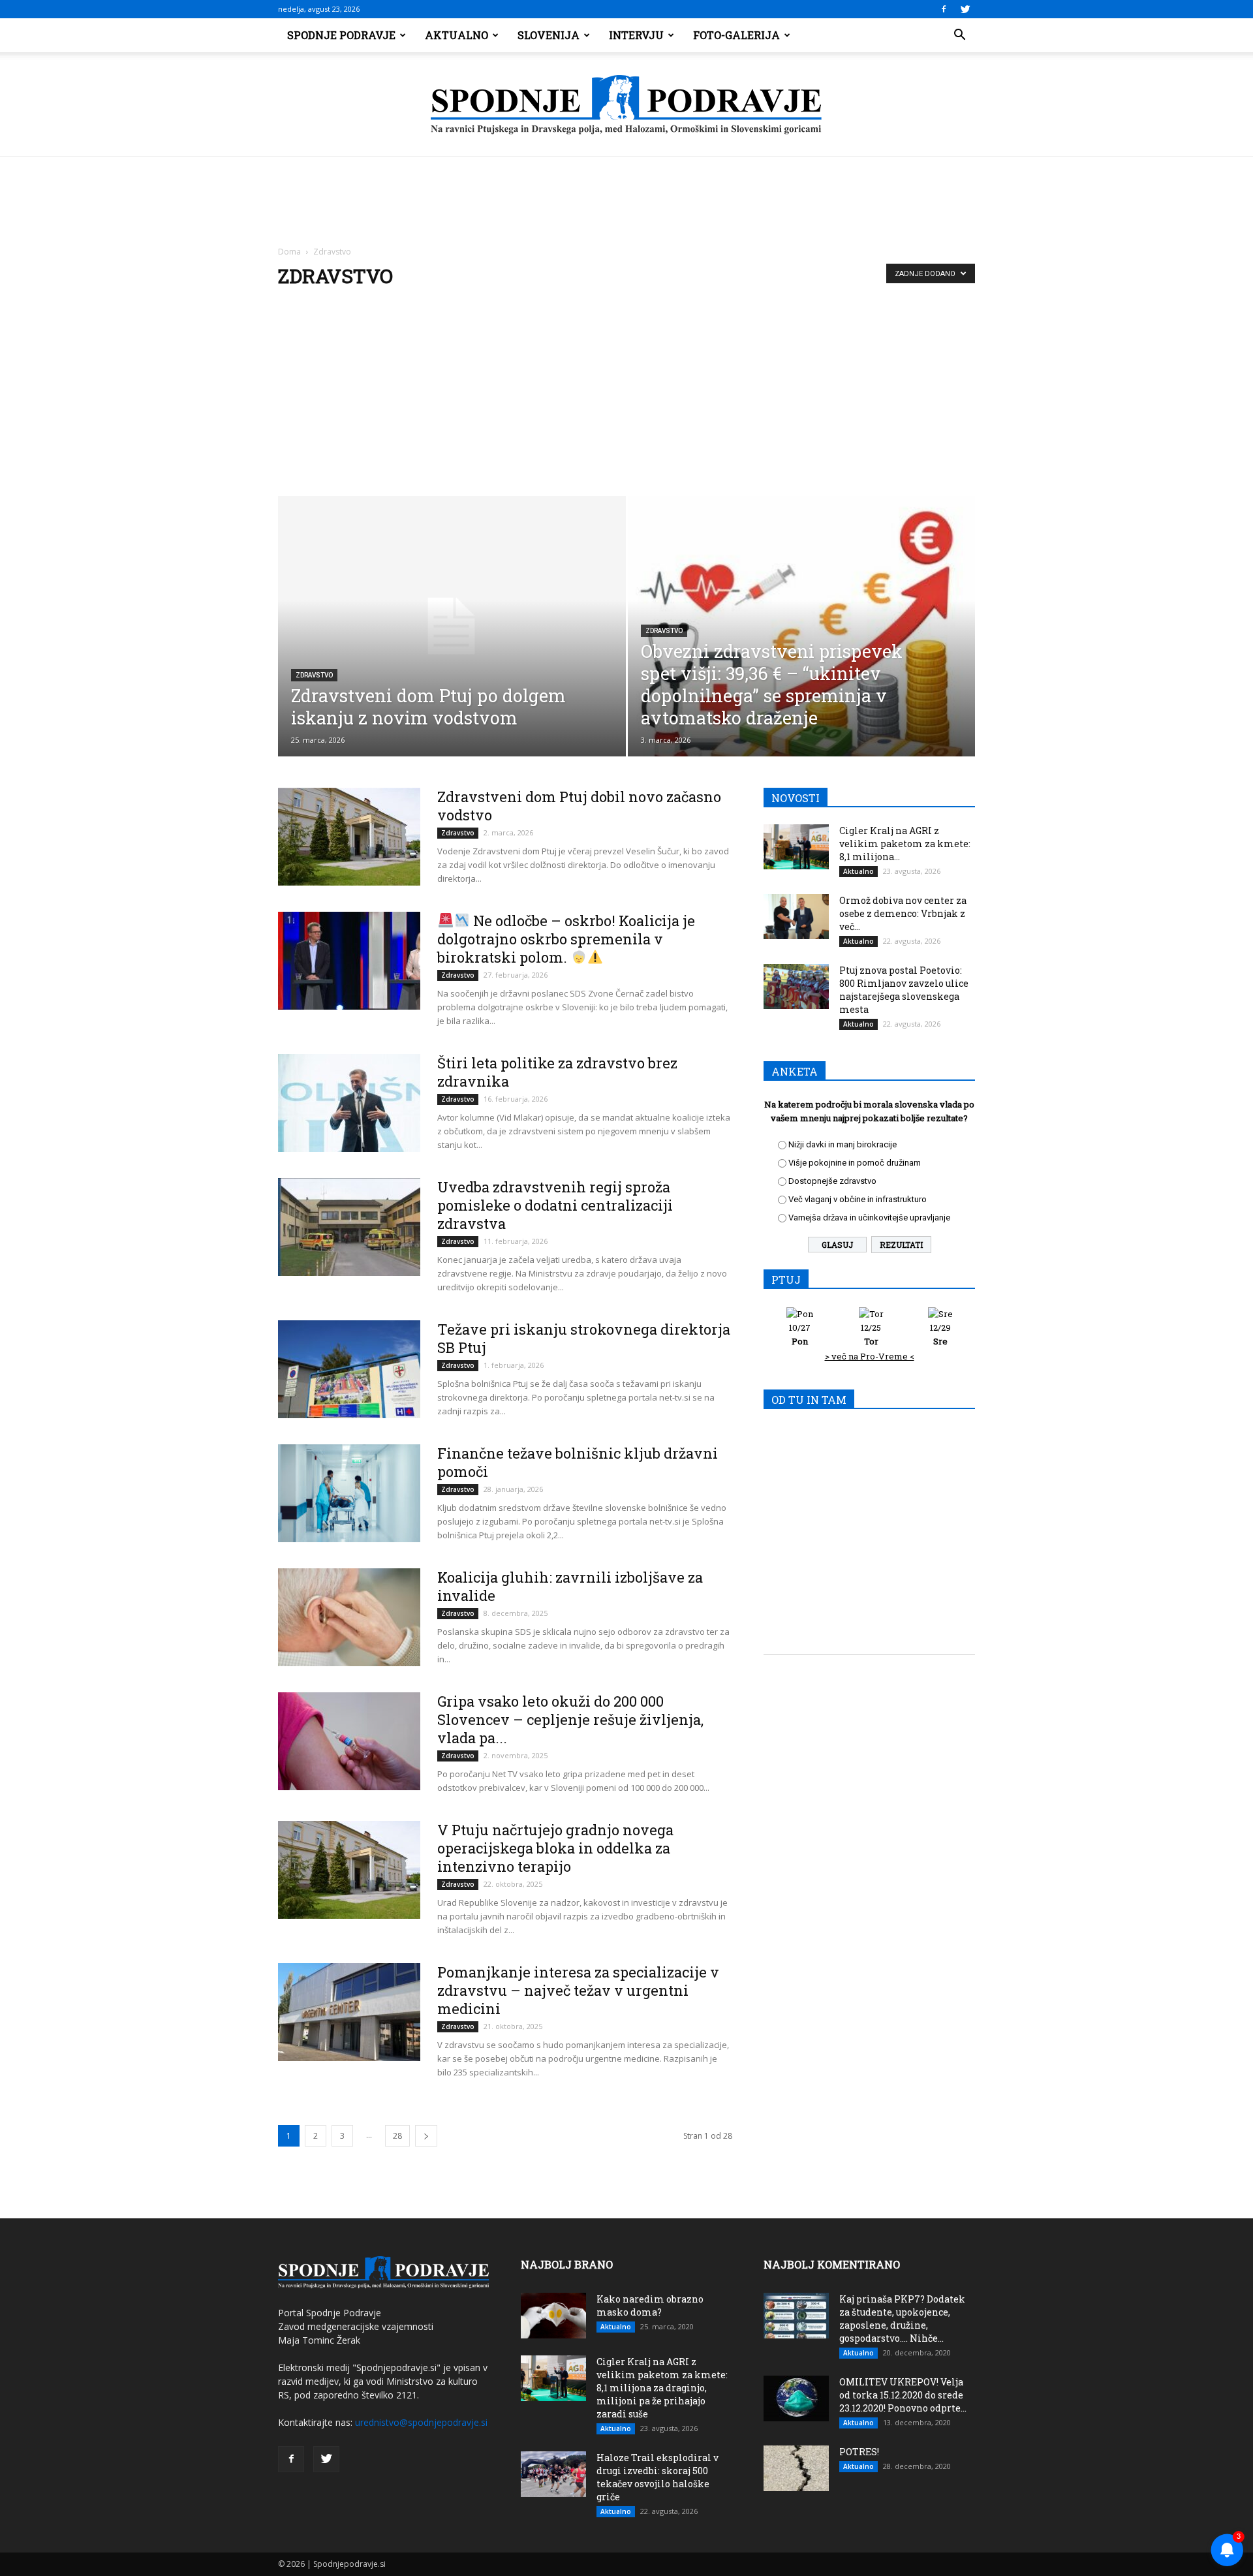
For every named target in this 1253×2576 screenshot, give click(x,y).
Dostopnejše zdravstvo (832, 1181)
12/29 (940, 1334)
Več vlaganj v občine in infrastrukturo (858, 1199)
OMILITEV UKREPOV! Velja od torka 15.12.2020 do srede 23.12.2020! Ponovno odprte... (903, 2395)
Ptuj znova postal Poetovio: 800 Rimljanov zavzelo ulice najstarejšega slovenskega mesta (904, 990)
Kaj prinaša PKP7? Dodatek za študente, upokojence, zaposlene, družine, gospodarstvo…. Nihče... (902, 2319)
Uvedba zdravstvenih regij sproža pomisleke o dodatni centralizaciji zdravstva (555, 1205)
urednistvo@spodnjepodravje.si (421, 2422)
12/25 (871, 1334)
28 (397, 2136)
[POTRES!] (796, 2468)
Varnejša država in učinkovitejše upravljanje (869, 1218)
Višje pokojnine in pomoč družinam (855, 1163)
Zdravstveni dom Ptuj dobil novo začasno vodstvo (579, 806)
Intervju (636, 35)
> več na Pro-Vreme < (870, 1356)
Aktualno (456, 35)
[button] (959, 35)
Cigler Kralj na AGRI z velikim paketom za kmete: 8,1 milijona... (905, 844)
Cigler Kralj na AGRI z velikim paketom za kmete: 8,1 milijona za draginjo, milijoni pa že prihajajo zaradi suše (662, 2388)
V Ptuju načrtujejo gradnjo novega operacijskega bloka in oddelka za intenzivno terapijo (555, 1848)
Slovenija (549, 35)
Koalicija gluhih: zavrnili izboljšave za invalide (570, 1586)
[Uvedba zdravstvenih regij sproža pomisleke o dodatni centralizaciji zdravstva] (349, 1227)
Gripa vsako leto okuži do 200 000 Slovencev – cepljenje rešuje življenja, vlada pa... (570, 1719)
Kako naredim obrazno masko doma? (650, 2305)
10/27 (800, 1334)
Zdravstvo (314, 675)
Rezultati (901, 1245)
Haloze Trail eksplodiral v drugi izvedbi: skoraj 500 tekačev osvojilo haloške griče (657, 2477)
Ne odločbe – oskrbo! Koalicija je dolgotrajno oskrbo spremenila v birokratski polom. (566, 939)
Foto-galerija (736, 35)
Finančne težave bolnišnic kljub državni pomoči (578, 1462)
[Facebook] (944, 9)
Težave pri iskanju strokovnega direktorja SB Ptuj (584, 1338)
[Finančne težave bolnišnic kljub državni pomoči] (349, 1493)
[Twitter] (965, 9)
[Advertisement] (626, 398)
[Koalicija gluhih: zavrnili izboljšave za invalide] (349, 1617)
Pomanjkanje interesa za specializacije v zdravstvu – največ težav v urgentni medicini (578, 1990)
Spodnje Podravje (341, 35)
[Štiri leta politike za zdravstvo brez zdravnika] (349, 1103)
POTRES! (859, 2452)
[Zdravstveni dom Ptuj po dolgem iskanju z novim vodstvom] (452, 626)
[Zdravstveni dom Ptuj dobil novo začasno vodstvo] (349, 837)
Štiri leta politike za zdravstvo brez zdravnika (557, 1072)
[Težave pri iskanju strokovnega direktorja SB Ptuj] (349, 1369)
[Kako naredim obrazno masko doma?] (553, 2316)
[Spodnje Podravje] (626, 105)
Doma (289, 252)
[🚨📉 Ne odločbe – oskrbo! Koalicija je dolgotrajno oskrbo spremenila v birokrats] (349, 961)
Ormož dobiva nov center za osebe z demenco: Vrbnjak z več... (903, 913)
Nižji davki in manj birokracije (843, 1144)
